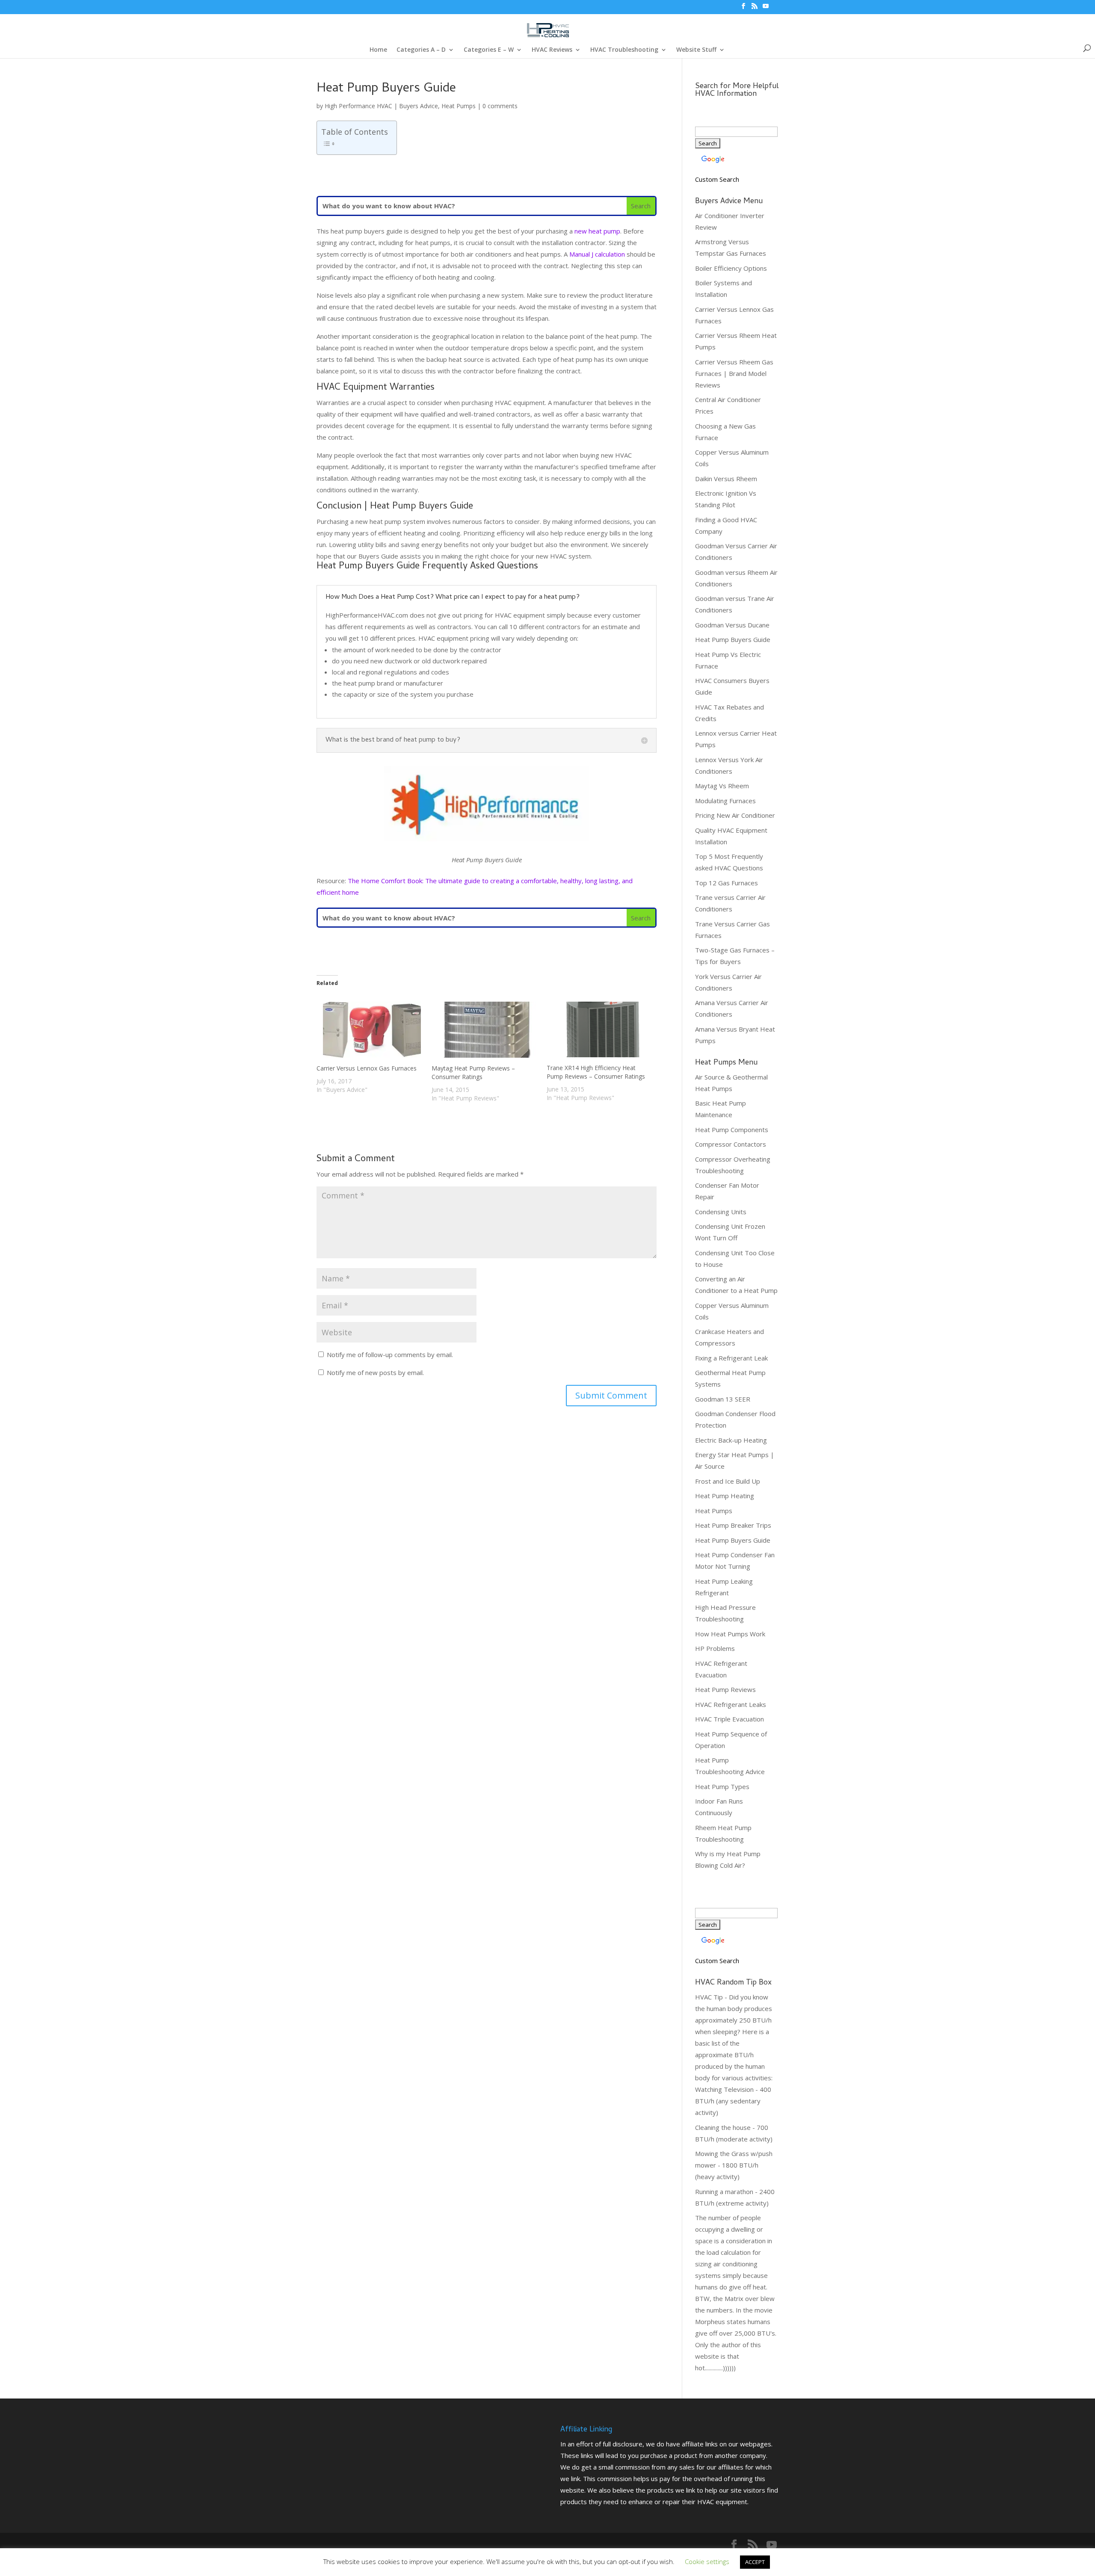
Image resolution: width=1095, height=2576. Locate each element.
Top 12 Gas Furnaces (727, 883)
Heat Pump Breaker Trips (733, 1525)
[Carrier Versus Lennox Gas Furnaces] (370, 1030)
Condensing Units (721, 1212)
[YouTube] (766, 9)
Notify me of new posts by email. (375, 1372)
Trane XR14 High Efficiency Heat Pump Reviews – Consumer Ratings (596, 1072)
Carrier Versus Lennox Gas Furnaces (367, 1068)
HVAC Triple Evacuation (730, 1719)
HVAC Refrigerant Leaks (731, 1704)
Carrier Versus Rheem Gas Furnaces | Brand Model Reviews (734, 373)
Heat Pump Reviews (725, 1689)
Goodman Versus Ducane (732, 625)
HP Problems (715, 1648)
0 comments (500, 106)
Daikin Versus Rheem (726, 479)
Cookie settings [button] (707, 2561)
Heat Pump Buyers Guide (733, 639)
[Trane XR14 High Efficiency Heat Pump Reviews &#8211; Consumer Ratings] (600, 1029)
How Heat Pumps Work (730, 1634)
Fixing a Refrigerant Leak (731, 1358)
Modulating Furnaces (725, 801)
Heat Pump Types (722, 1786)
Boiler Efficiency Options (731, 268)
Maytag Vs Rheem (722, 786)
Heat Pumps (459, 106)
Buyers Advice (419, 106)
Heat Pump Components (732, 1130)
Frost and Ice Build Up (728, 1481)
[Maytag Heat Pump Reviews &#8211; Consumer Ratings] (485, 1030)
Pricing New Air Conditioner (735, 815)
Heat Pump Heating (725, 1496)
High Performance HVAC (358, 106)
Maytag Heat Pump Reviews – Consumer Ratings (473, 1072)
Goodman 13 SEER (723, 1399)
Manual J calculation (597, 254)
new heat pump (597, 231)
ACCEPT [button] (755, 2562)
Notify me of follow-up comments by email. (390, 1355)
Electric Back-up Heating (731, 1440)
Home (378, 50)
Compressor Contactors (731, 1144)
